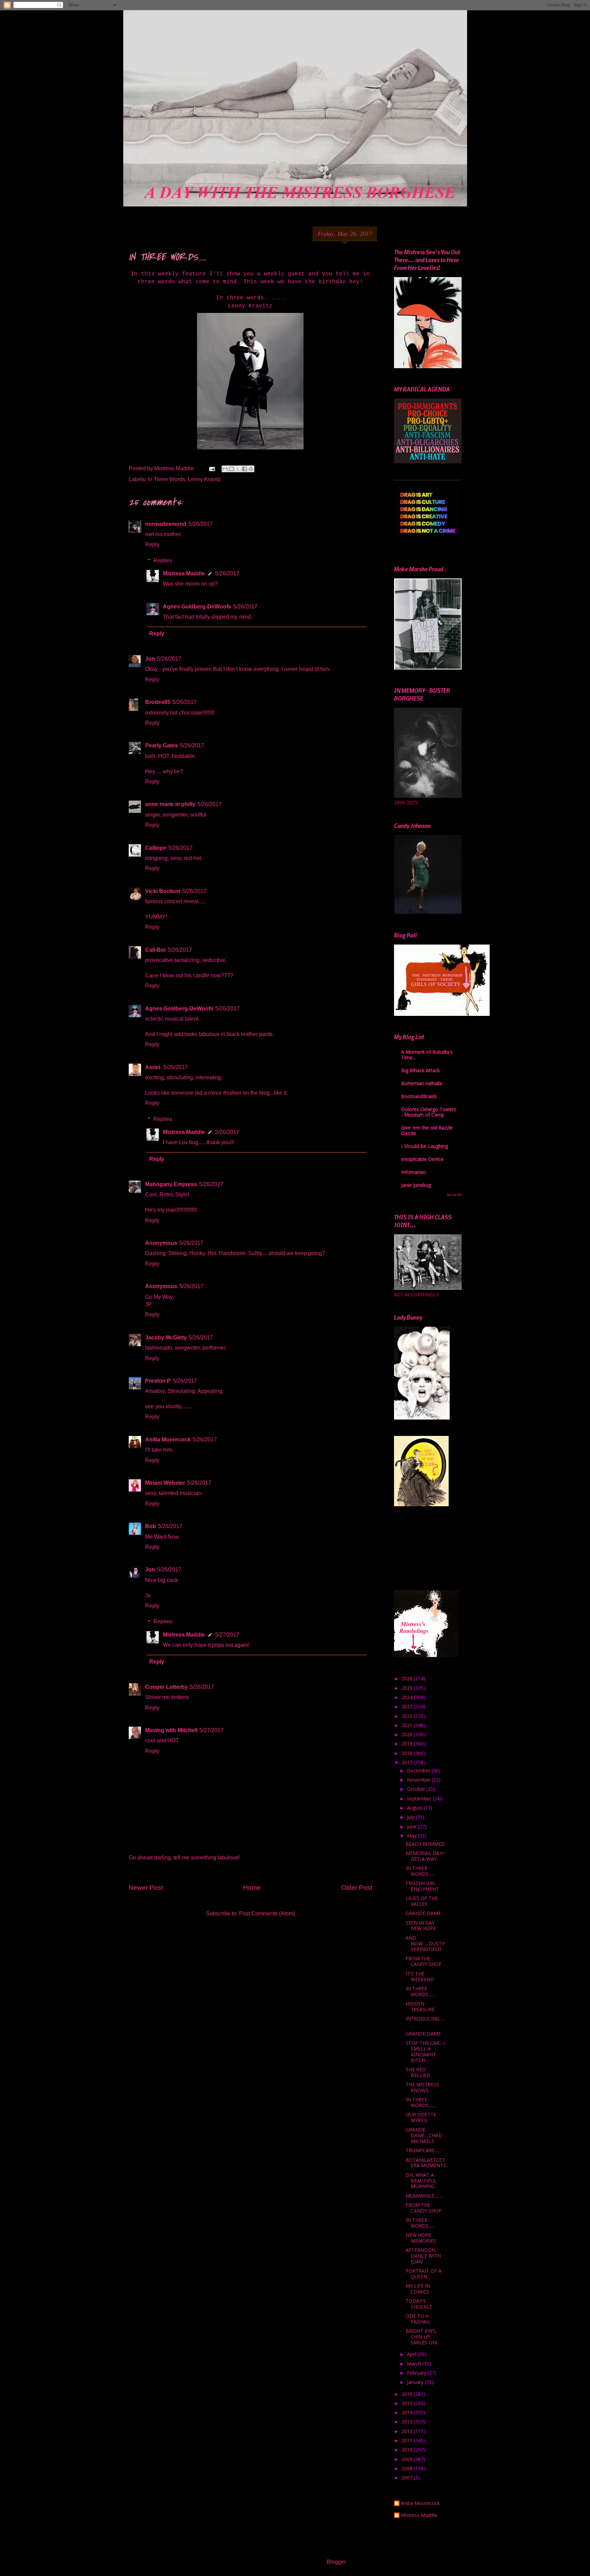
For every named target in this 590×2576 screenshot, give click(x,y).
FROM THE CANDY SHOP (424, 1961)
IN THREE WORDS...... (420, 1871)
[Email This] (225, 469)
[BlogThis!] (231, 469)
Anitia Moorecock (168, 1440)
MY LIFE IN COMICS (418, 2289)
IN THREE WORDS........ (421, 1991)
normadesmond (166, 524)
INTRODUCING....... (426, 2021)
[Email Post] (211, 468)
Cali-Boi (155, 950)
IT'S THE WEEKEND (420, 1976)
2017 (408, 1762)
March (415, 2364)
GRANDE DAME (423, 1913)
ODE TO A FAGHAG (418, 2319)
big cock (168, 1580)
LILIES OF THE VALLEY (422, 1901)
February (417, 2373)
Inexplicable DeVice (422, 1159)
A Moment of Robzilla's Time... (427, 1055)
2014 (408, 2412)
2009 (408, 2459)
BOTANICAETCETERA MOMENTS (426, 2163)
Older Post (357, 1888)
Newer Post (146, 1888)
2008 (408, 2468)
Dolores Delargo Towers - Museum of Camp (429, 1112)
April (412, 2354)
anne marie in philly (170, 804)
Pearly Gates (161, 745)
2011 (408, 2440)
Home (252, 1888)
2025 (408, 1688)
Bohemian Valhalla (422, 1083)
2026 (408, 1678)
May (412, 1836)
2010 (408, 2450)
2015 (408, 2403)
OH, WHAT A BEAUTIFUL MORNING (421, 2181)
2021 (408, 1725)
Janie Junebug (416, 1185)
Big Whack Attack (420, 1070)
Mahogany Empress (171, 1184)
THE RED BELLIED (418, 2072)
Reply (152, 544)
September (420, 1798)
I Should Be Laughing (425, 1146)
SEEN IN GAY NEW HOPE (421, 1926)
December (419, 1771)
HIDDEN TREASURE (420, 2006)
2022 (408, 1716)
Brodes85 (158, 702)
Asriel (153, 1067)
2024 (408, 1697)
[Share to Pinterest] (251, 469)
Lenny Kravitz (204, 479)
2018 (408, 1753)
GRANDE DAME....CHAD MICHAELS (424, 2135)
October (417, 1789)
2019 (408, 1744)
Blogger (336, 2562)
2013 (408, 2422)
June (412, 1826)
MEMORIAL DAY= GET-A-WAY (425, 1856)
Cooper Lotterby (166, 1687)
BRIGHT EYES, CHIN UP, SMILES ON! (422, 2337)
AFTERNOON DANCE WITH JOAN (423, 2256)
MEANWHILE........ (424, 2196)
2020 (408, 1734)
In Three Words (166, 479)
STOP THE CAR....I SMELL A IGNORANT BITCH (425, 2051)
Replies (163, 560)
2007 (408, 2478)
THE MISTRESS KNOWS (422, 2087)
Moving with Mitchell (171, 1730)
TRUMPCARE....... (424, 2150)
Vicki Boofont (163, 891)
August (415, 1808)
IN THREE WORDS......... (422, 2102)
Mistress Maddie (184, 573)
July (411, 1817)
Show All (454, 1195)
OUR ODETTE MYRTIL (421, 2117)
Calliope (156, 848)
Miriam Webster (165, 1483)
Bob (151, 1526)
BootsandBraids (419, 1096)
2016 (408, 2394)
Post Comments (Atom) (267, 1913)
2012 (408, 2431)
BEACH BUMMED (425, 1844)
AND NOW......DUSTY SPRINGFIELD (425, 1944)
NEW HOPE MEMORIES (421, 2238)
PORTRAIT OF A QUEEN (424, 2274)
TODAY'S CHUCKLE (419, 2304)
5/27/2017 (227, 1635)
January (416, 2382)
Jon (150, 659)
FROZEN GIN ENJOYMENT (422, 1886)
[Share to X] (238, 469)
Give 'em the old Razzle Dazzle (427, 1130)
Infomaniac (414, 1172)
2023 (408, 1706)
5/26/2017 (201, 524)
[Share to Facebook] (244, 469)
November (419, 1780)
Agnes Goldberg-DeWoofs (197, 607)
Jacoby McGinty (166, 1337)
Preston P (158, 1381)
